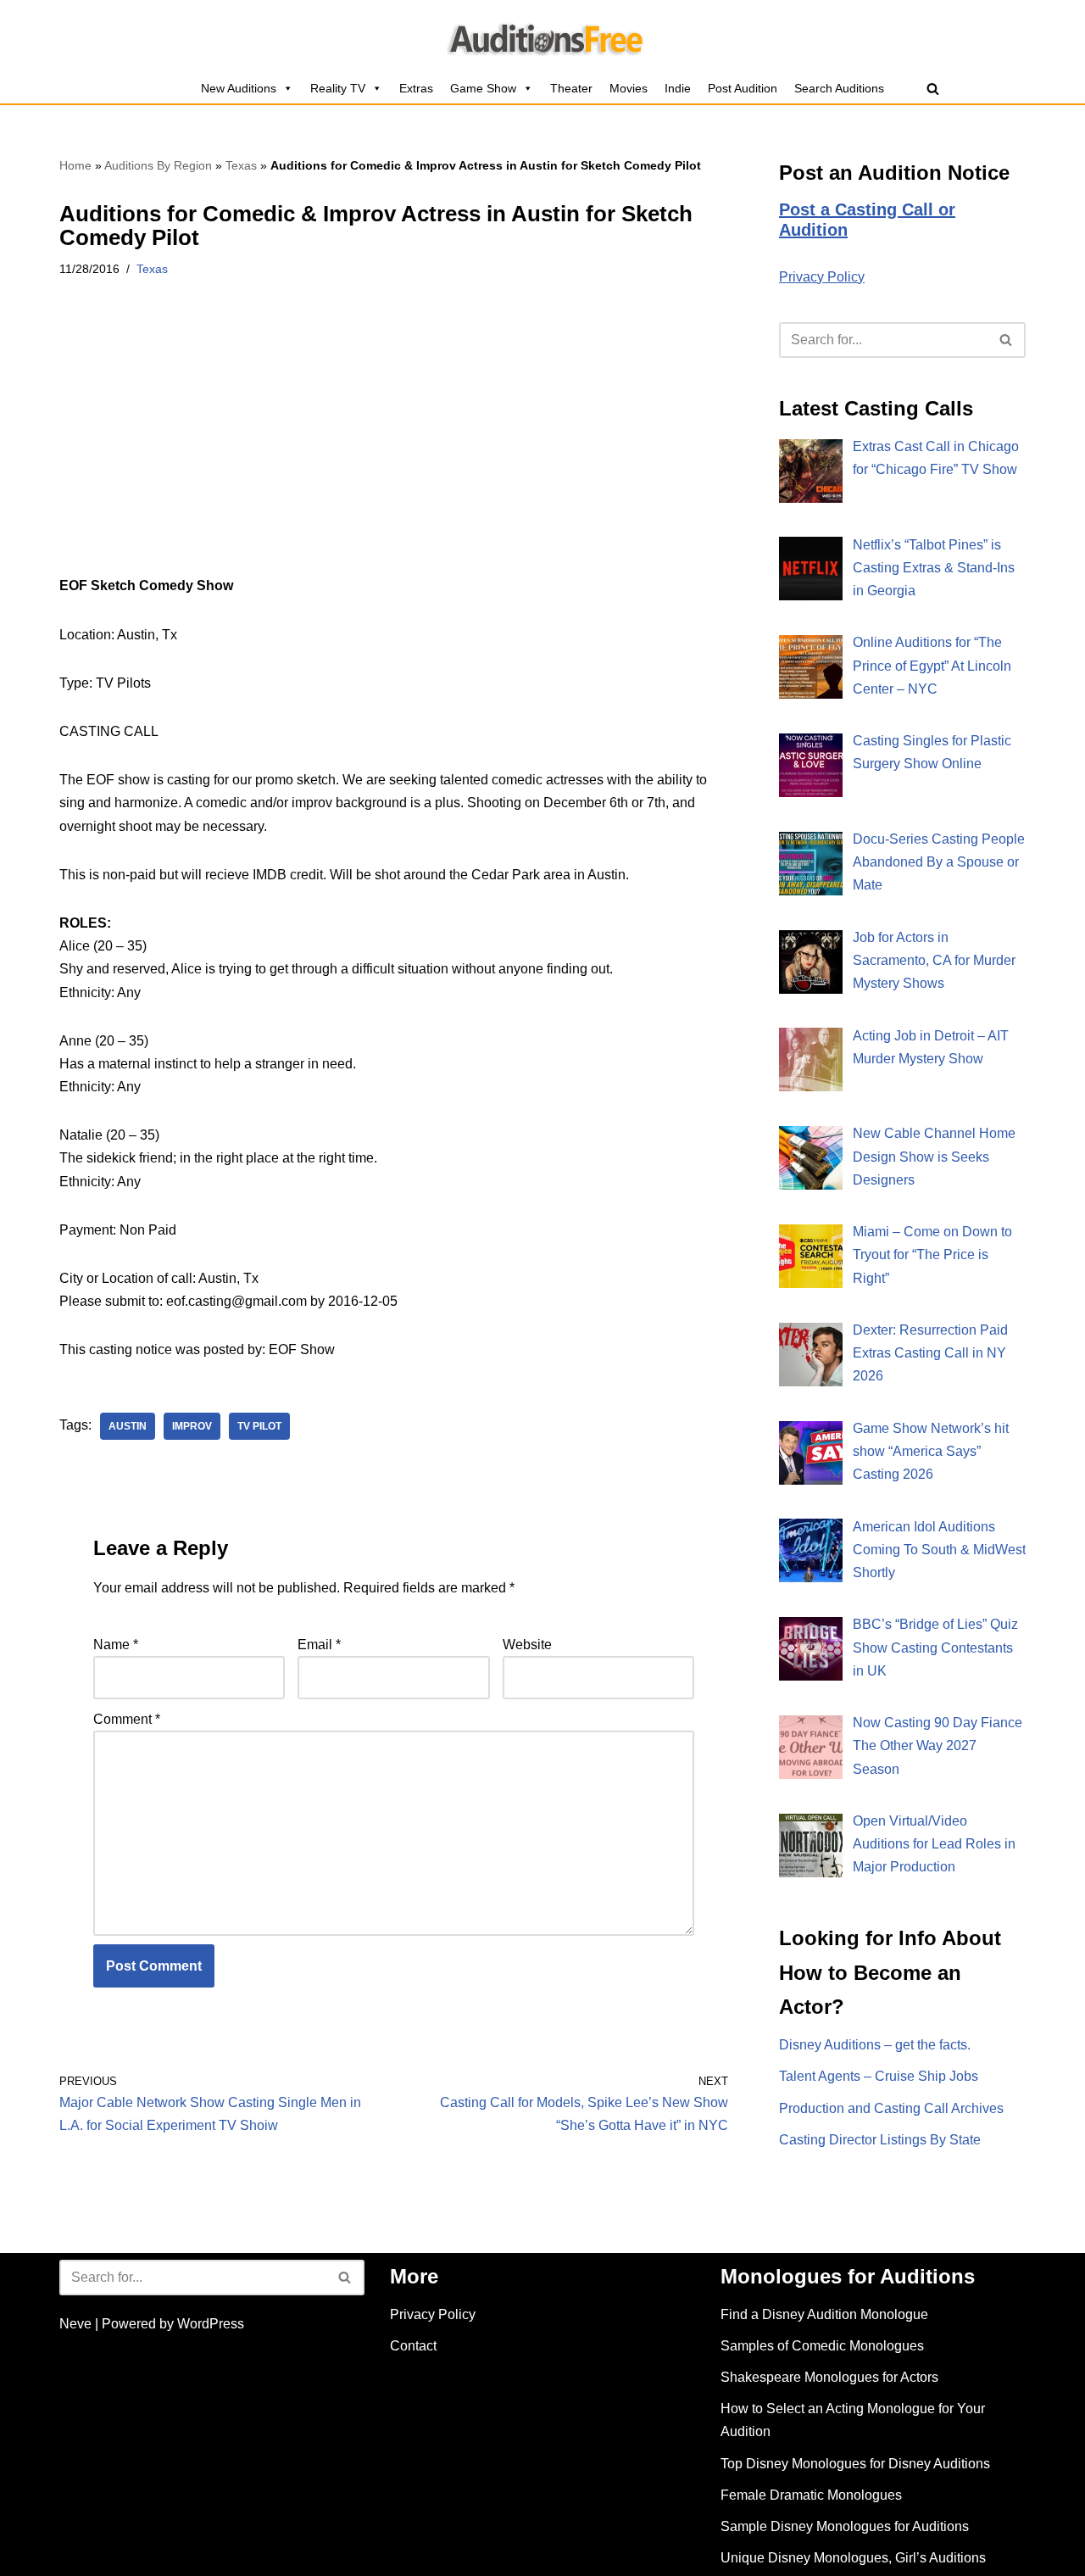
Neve (75, 2324)
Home (75, 165)
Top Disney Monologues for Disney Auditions (855, 2464)
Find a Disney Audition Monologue (824, 2314)
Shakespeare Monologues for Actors (829, 2377)
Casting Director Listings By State (880, 2140)
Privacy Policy (822, 277)
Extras (416, 88)
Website (527, 1645)
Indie (678, 88)
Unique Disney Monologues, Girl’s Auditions (853, 2558)
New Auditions (239, 88)
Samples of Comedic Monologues (822, 2346)
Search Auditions (839, 88)
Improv (192, 1426)
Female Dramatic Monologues (811, 2495)
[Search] (933, 89)
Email (319, 1645)
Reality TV (338, 88)
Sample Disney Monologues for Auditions (845, 2526)
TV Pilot (259, 1426)
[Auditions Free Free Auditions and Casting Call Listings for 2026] (543, 36)
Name (116, 1645)
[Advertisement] (394, 449)
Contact (413, 2346)
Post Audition (743, 88)
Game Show (483, 88)
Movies (629, 88)
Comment (127, 1719)
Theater (571, 88)
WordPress (211, 2324)
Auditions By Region (158, 165)
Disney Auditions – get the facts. (875, 2045)
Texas (241, 165)
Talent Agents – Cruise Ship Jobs (879, 2076)
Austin (128, 1426)
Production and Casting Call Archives (891, 2108)
